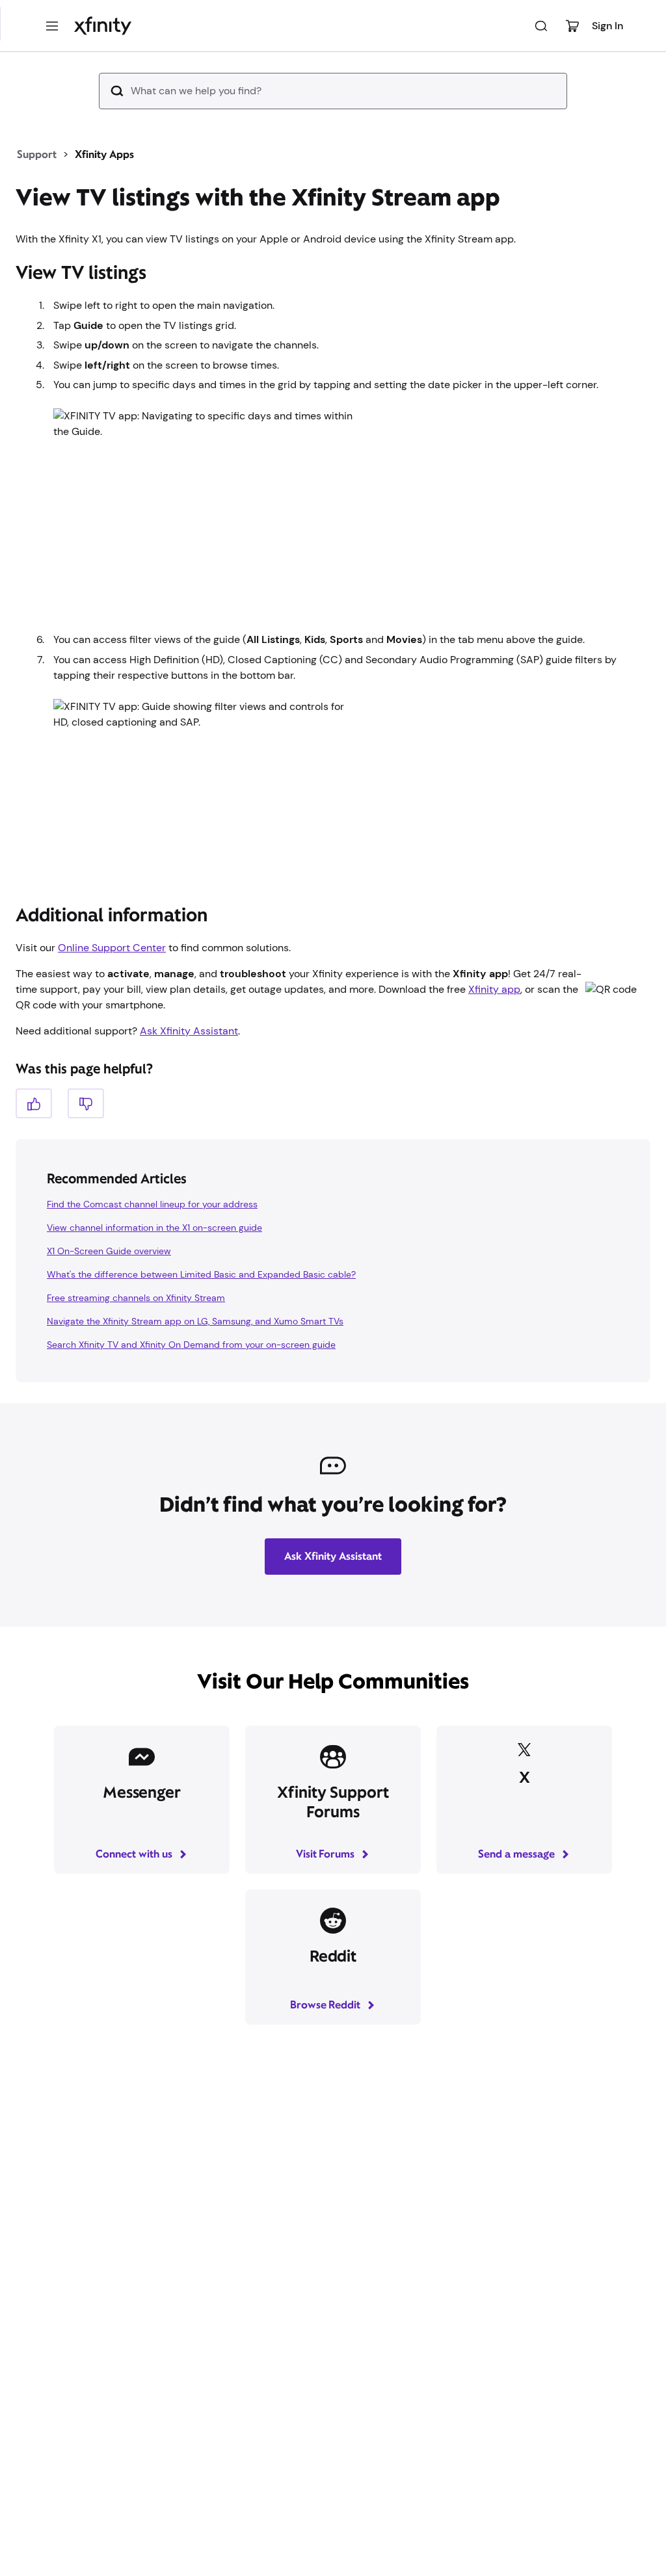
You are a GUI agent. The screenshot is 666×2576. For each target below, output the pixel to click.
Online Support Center (112, 948)
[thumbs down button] (86, 1103)
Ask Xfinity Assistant (189, 1031)
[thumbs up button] (34, 1103)
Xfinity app (494, 989)
